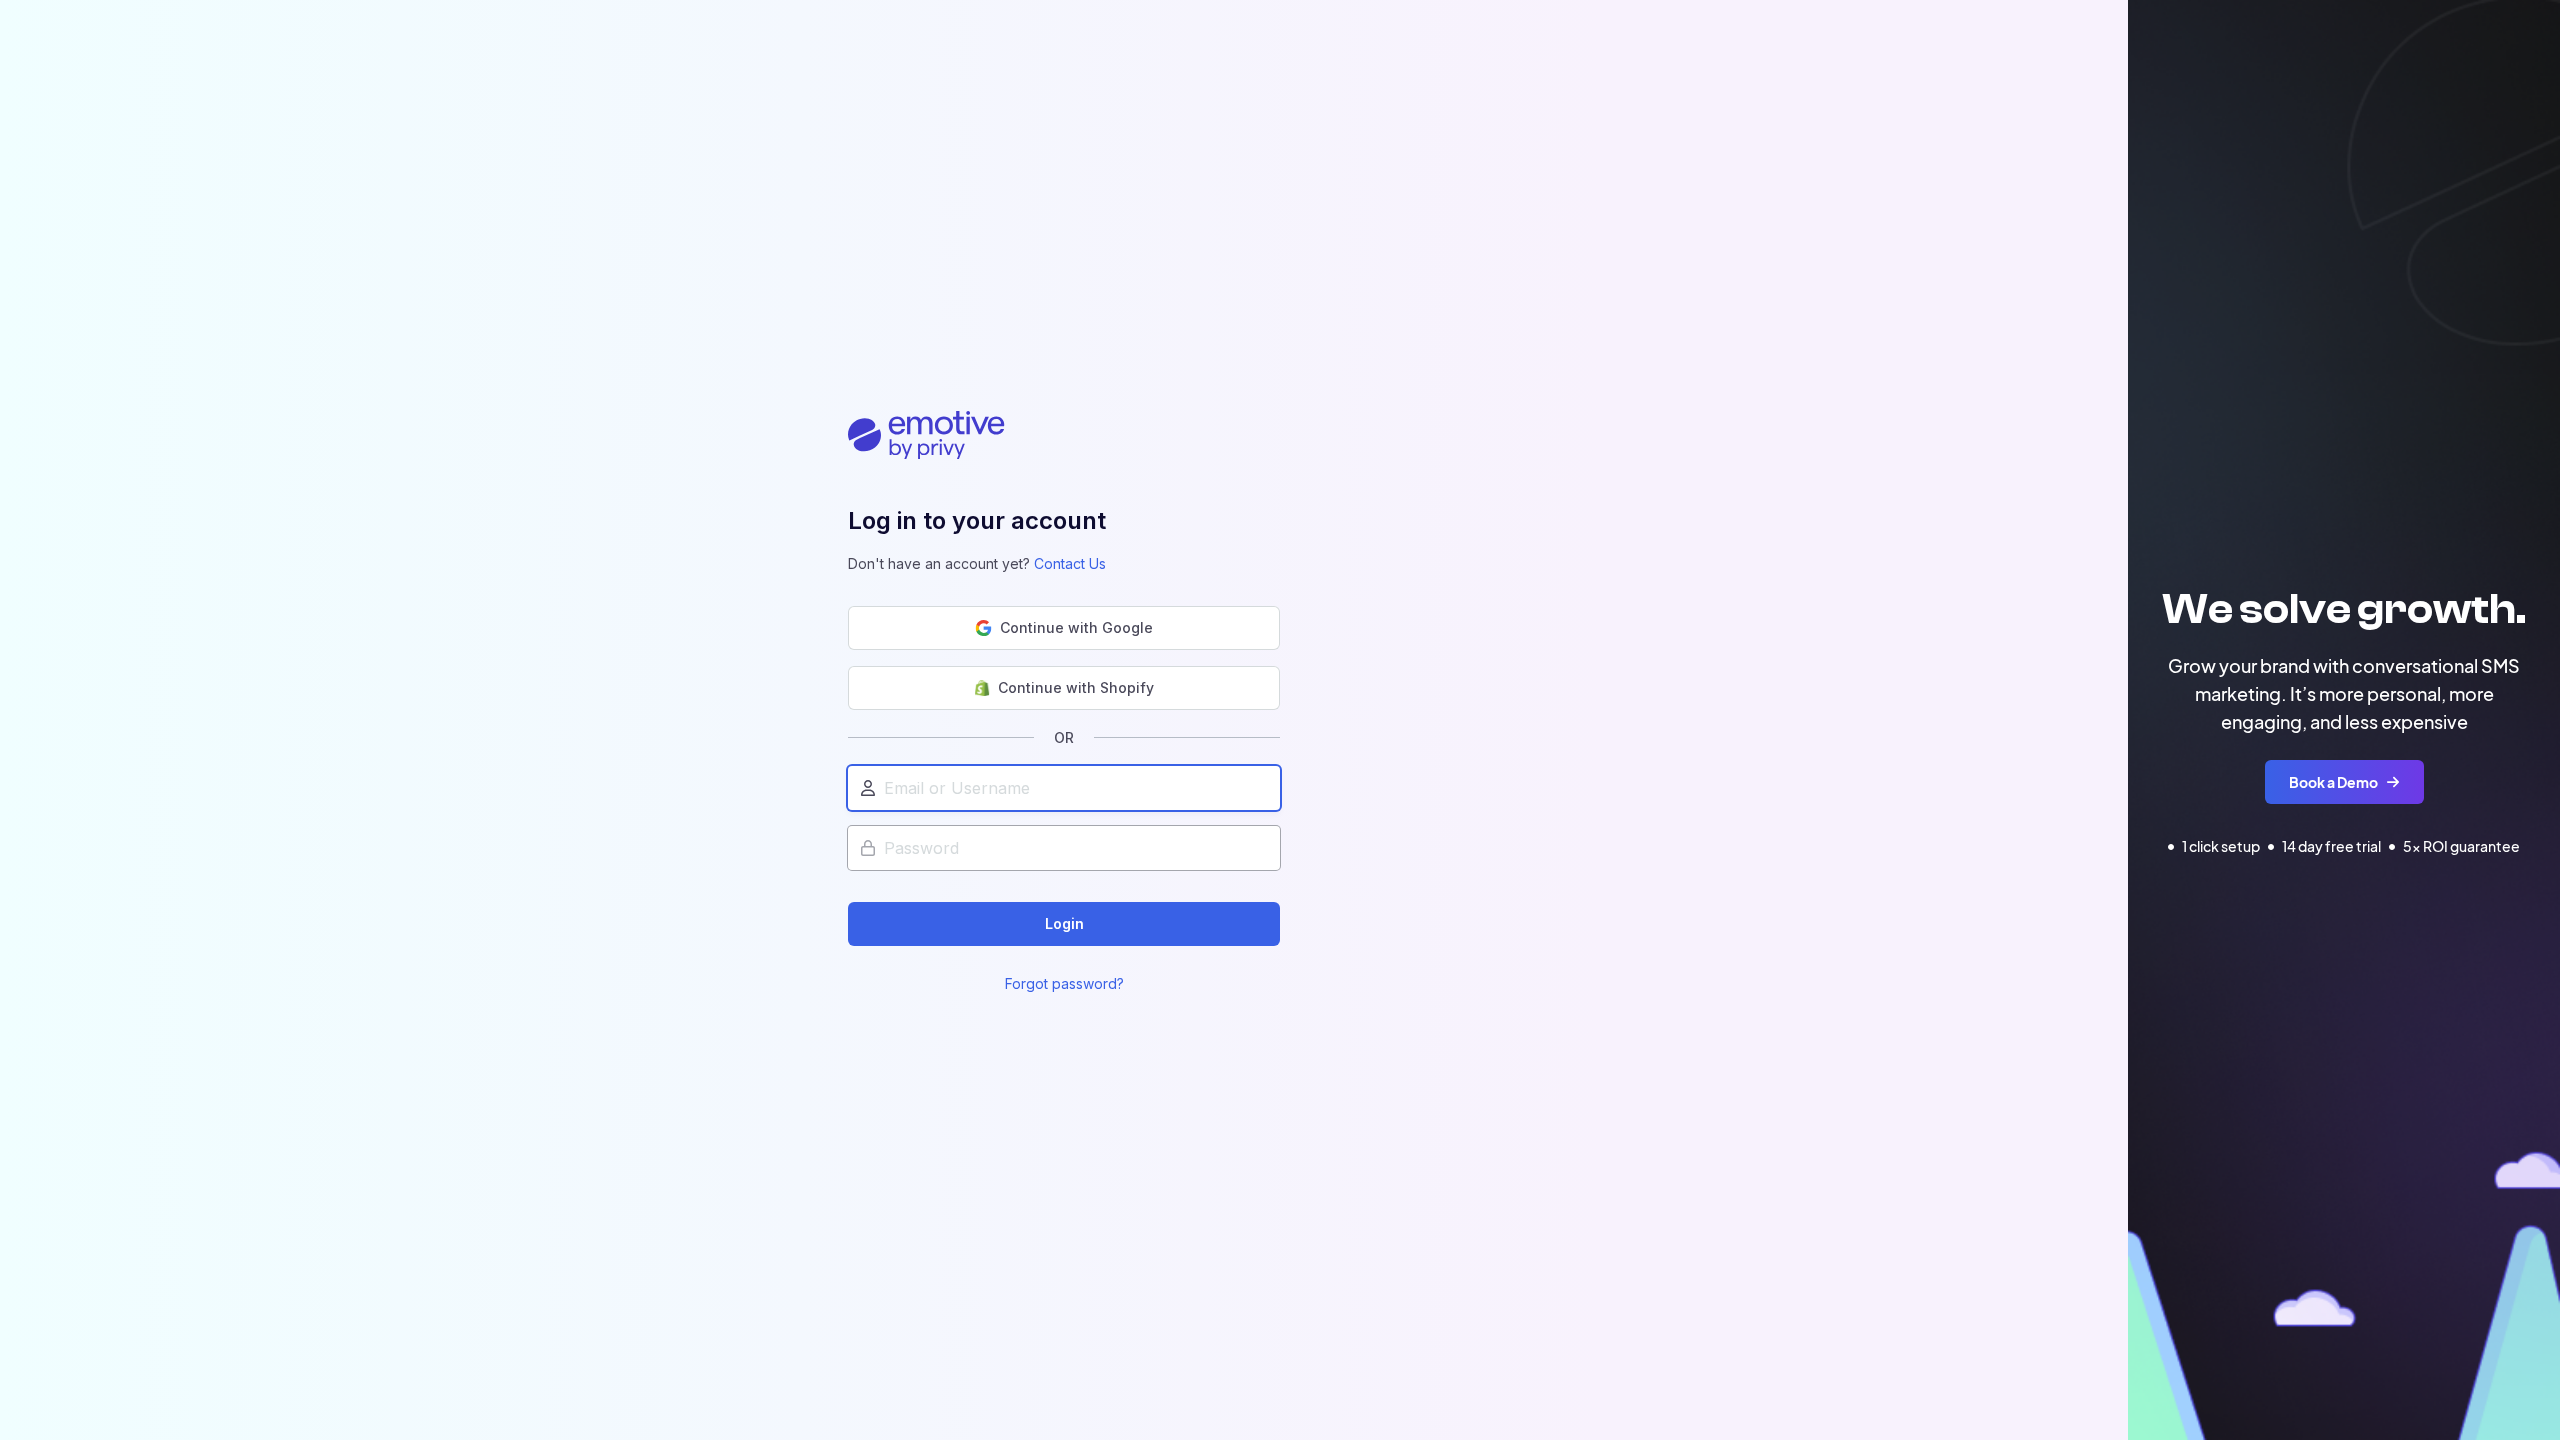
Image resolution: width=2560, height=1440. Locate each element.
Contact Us (1070, 563)
